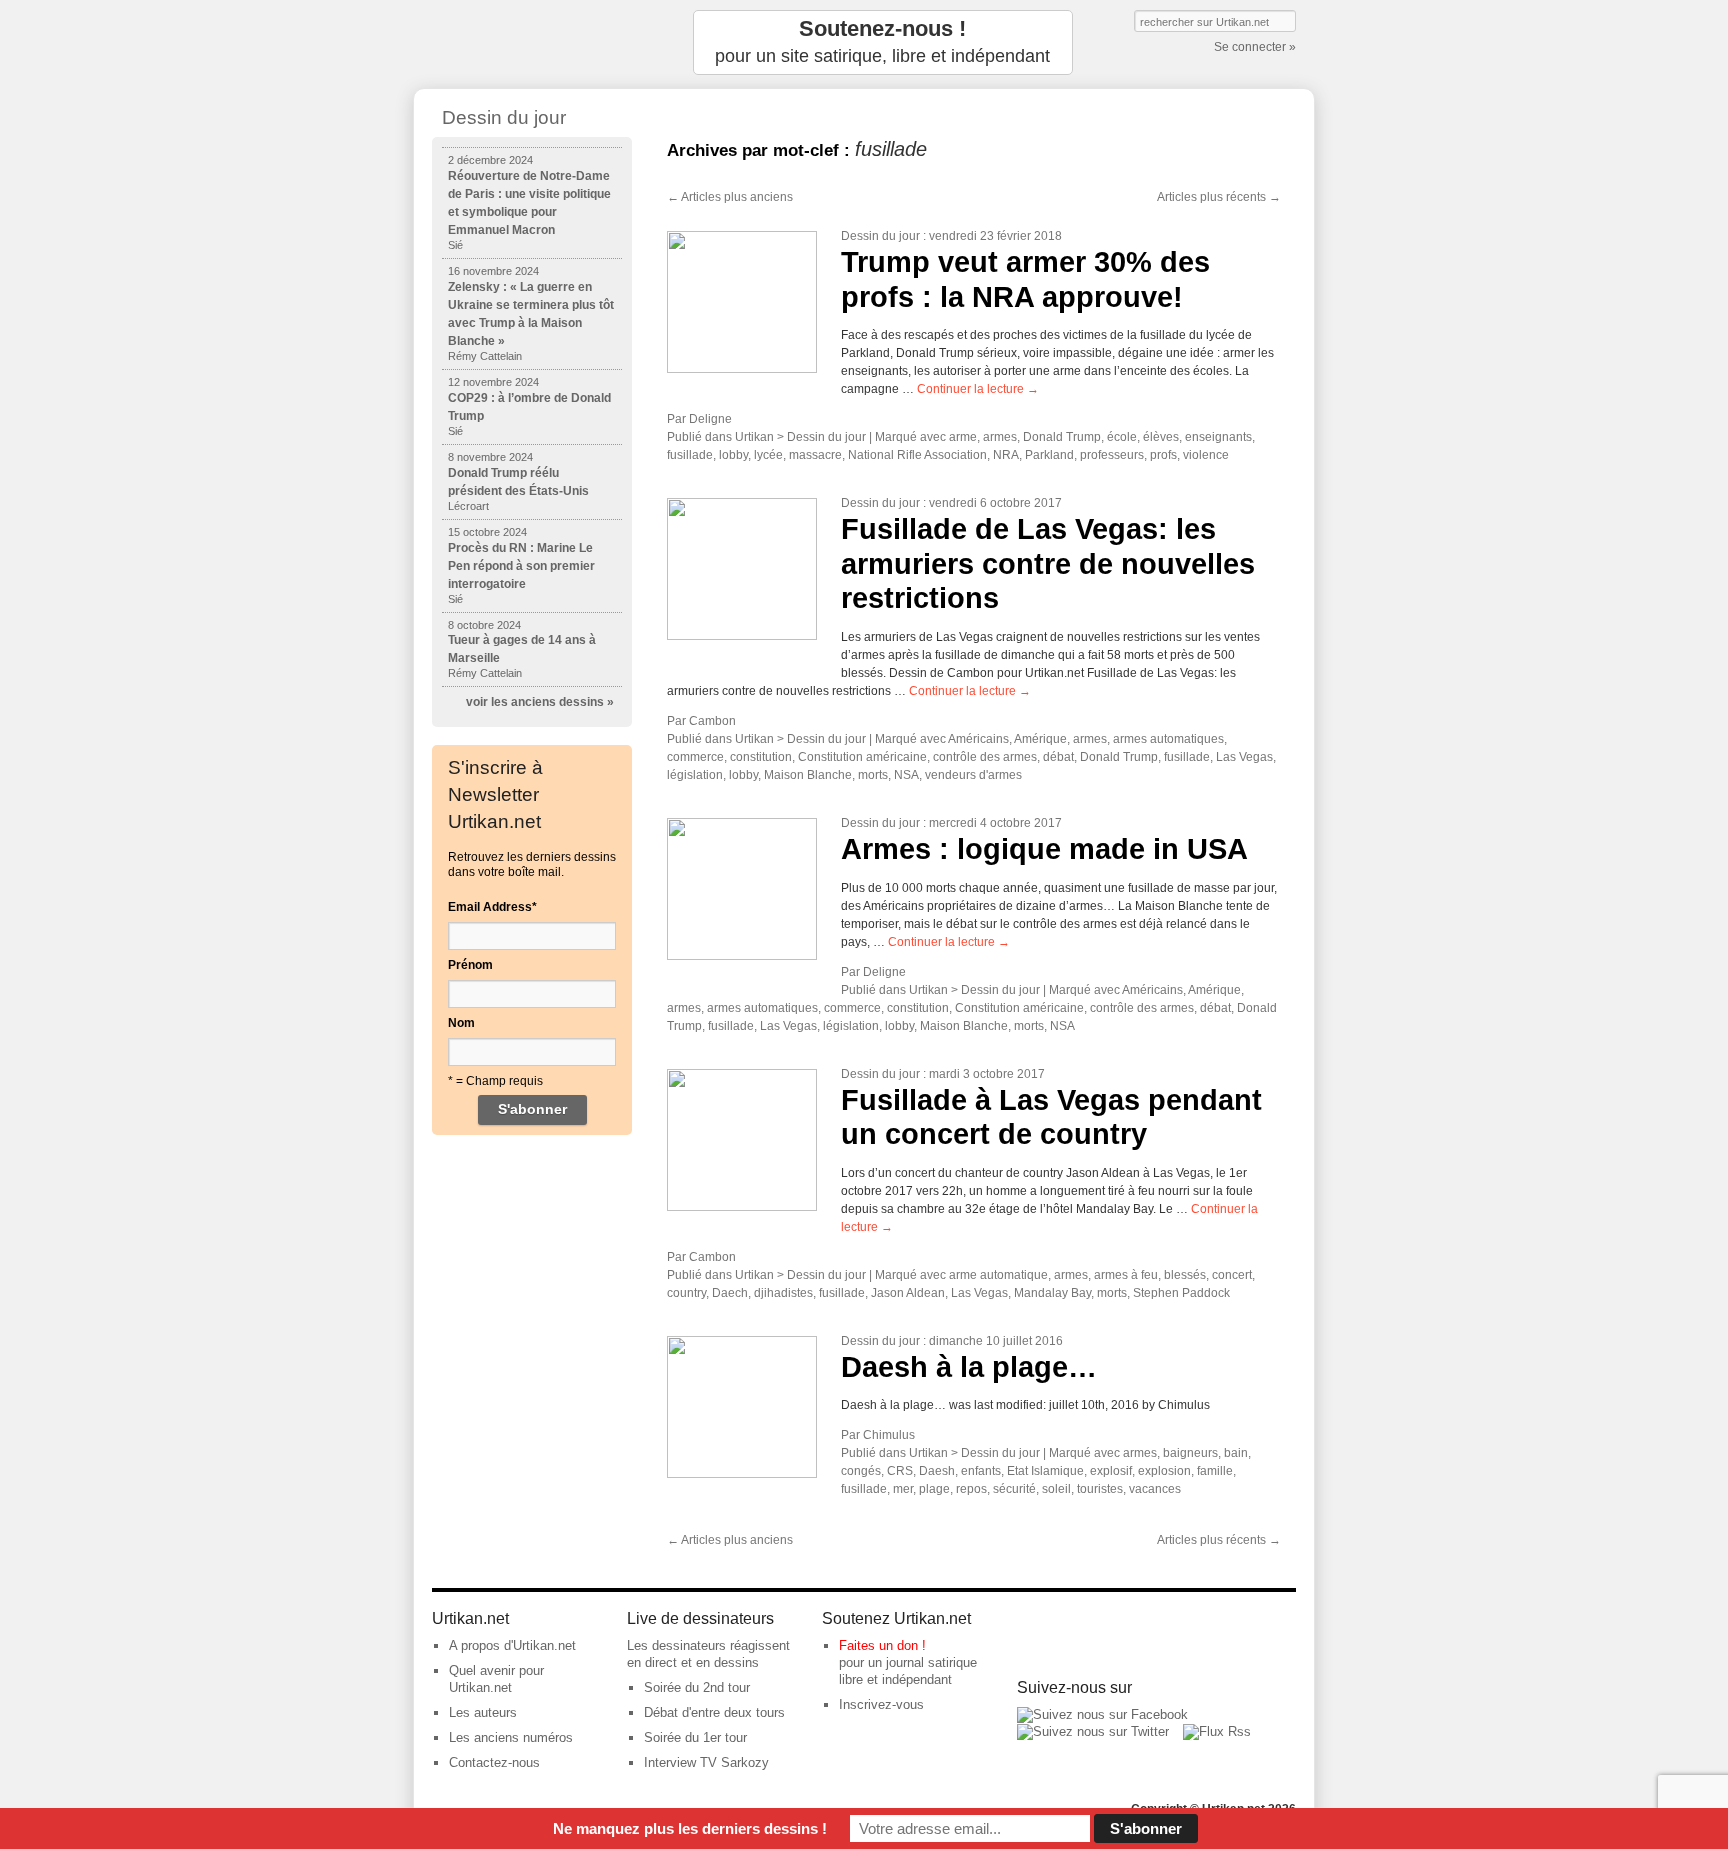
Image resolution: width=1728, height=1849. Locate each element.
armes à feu (1126, 1275)
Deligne (710, 419)
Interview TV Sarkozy (706, 1762)
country (686, 1293)
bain (1236, 1453)
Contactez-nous (494, 1762)
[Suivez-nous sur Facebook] (1102, 1714)
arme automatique (998, 1275)
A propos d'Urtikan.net (512, 1645)
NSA (906, 775)
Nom (461, 1023)
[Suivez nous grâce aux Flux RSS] (1217, 1731)
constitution (761, 757)
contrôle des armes (985, 757)
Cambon (712, 721)
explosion (1164, 1471)
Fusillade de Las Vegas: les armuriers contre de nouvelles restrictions (1048, 563)
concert (1232, 1275)
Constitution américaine (862, 757)
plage (934, 1489)
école (1122, 437)
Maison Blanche (808, 775)
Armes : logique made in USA (1044, 849)
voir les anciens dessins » (540, 702)
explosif (1111, 1471)
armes (1000, 437)
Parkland (1049, 455)
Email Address (492, 907)
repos (971, 1489)
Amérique (1040, 739)
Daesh (937, 1471)
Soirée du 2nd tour (697, 1687)
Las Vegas (1244, 757)
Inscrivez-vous (881, 1704)
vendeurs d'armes (973, 775)
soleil (1056, 1489)
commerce (695, 757)
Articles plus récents (1219, 197)
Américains (978, 739)
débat (1058, 757)
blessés (1185, 1275)
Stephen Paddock (1181, 1293)
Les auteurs (483, 1712)
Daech (730, 1293)
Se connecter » (1255, 47)
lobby (733, 455)
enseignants (1218, 437)
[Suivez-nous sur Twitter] (1093, 1731)
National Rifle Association (917, 455)
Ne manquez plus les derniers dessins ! (690, 1828)
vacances (1155, 1489)
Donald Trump (1062, 437)
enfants (981, 1471)
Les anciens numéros (511, 1737)
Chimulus (889, 1435)
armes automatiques (1168, 739)
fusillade (690, 455)
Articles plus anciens (730, 197)
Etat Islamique (1045, 1471)
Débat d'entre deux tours (714, 1712)
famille (1215, 1471)
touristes (1100, 1489)
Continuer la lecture (978, 389)
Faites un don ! (882, 1645)
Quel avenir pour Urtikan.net (496, 1679)
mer (903, 1489)
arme (963, 437)
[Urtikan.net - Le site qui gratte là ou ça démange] (532, 42)
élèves (1161, 437)
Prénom (470, 965)
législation (695, 775)
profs (1163, 455)
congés (861, 1471)
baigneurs (1190, 1453)
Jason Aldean (908, 1293)
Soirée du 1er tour (695, 1737)
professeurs (1112, 455)
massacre (815, 455)
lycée (768, 455)
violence (1206, 455)
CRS (900, 1471)
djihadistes (783, 1293)
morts (873, 775)
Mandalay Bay (1052, 1293)
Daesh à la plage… (969, 1367)
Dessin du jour (880, 236)
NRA (1006, 455)
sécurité (1014, 1489)
